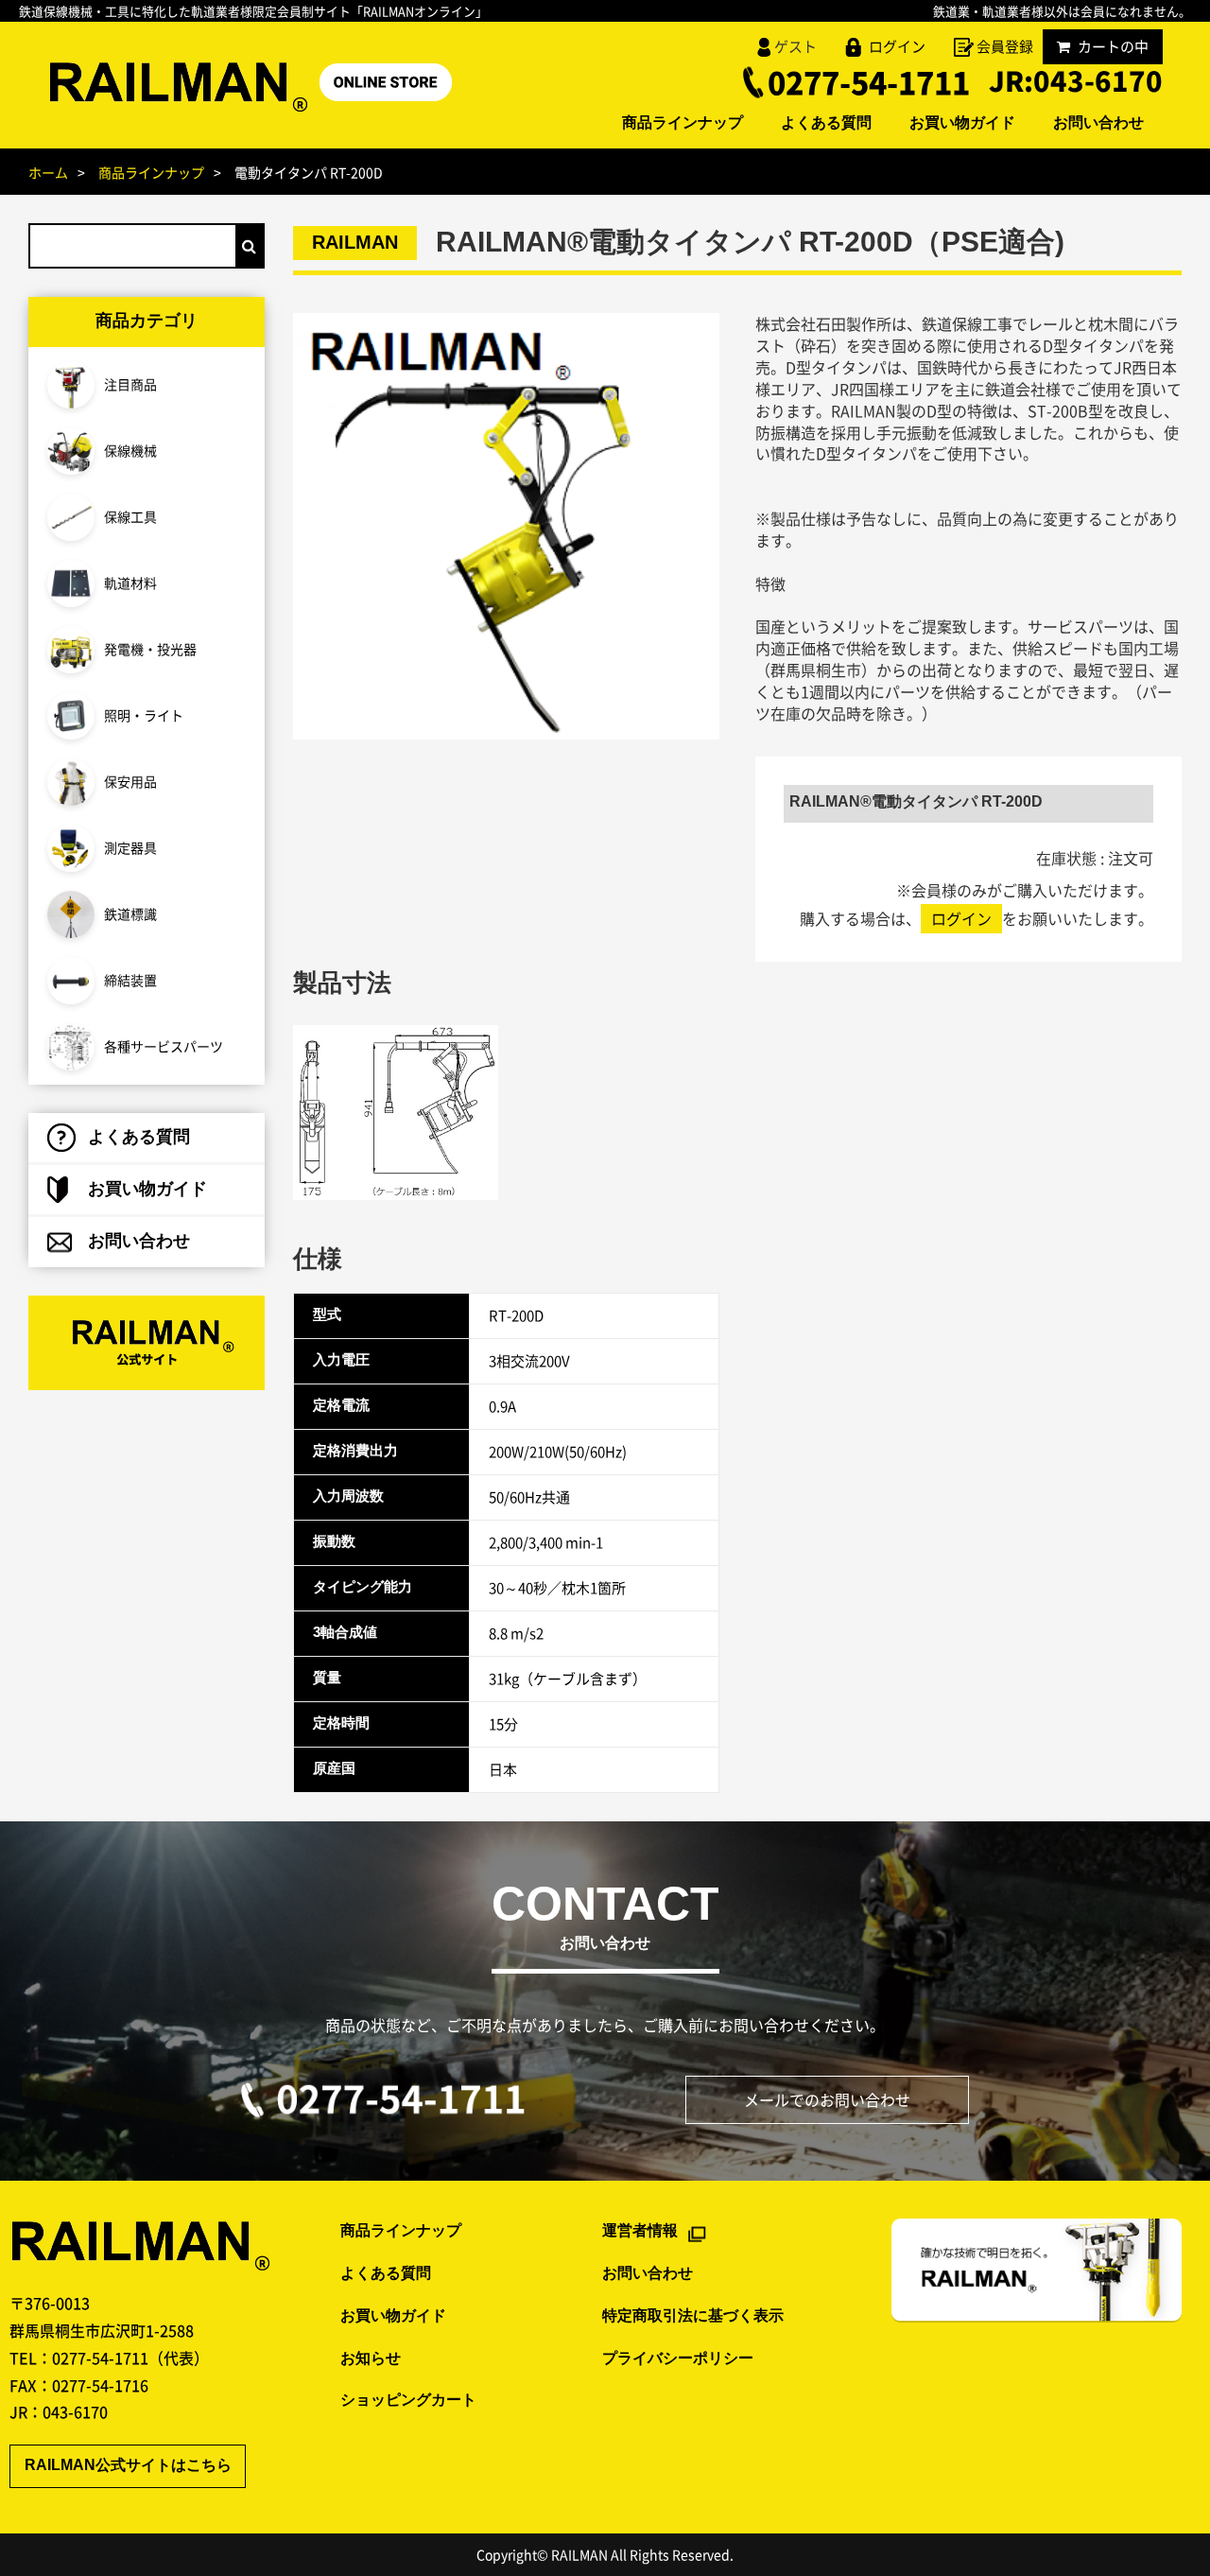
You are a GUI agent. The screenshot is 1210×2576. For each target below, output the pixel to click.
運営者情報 (640, 2231)
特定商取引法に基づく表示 (693, 2316)
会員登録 (1005, 46)
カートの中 (1113, 46)
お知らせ (371, 2359)
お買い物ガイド (962, 124)
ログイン (897, 46)
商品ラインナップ (683, 124)
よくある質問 (826, 124)
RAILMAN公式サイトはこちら (128, 2466)
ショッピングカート (408, 2401)
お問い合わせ (1098, 124)
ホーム (48, 172)
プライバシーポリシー (678, 2359)
